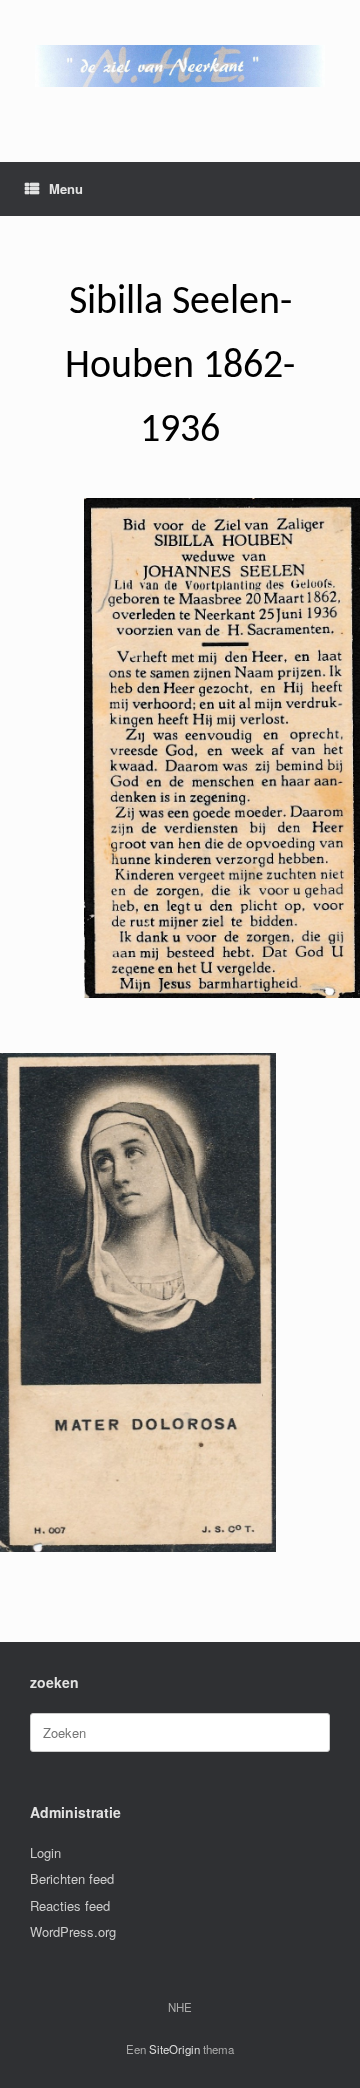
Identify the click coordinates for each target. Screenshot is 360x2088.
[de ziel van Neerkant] (180, 66)
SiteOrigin (174, 2049)
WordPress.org (73, 1931)
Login (45, 1852)
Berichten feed (72, 1878)
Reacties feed (70, 1905)
